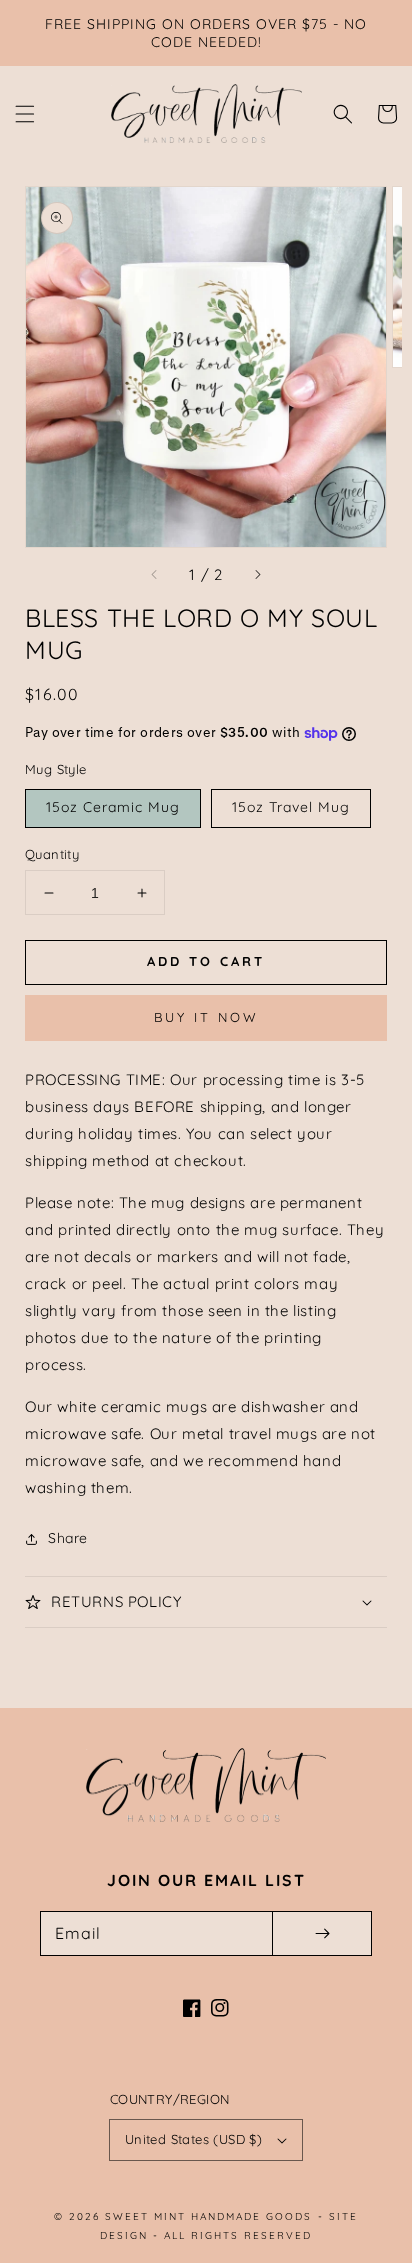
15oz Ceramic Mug (113, 807)
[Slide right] (257, 575)
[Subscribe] (322, 1933)
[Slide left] (155, 575)
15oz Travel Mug (291, 807)
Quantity (52, 854)
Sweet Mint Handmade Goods (208, 2216)
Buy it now (206, 1017)
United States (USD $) (193, 2139)
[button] (25, 114)
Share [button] (68, 1538)
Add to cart (206, 961)
